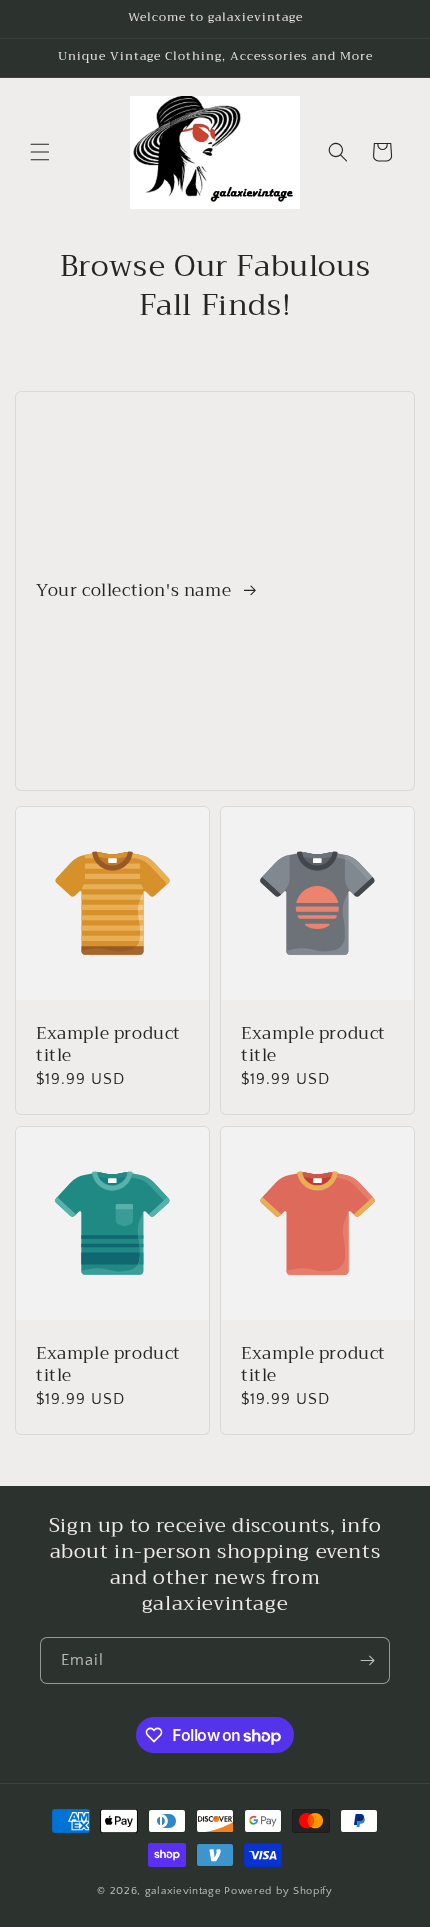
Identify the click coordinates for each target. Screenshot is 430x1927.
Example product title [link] (108, 1045)
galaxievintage (183, 1891)
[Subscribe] (367, 1660)
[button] (40, 152)
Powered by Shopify (278, 1891)
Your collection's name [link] (136, 591)
